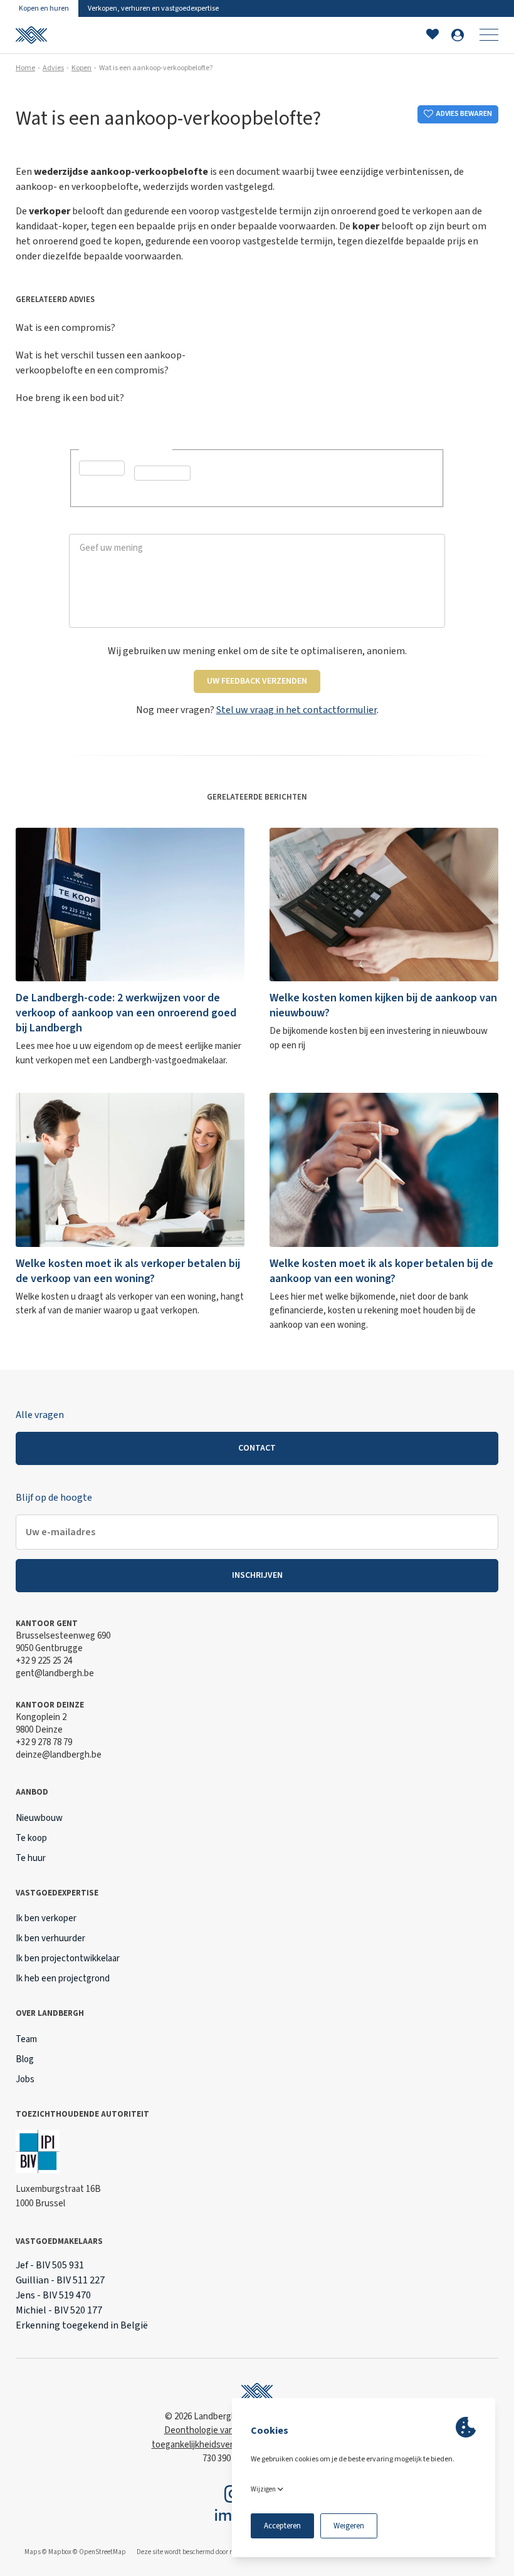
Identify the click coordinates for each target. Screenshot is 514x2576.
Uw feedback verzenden (257, 681)
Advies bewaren (464, 114)
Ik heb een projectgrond (63, 1979)
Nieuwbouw (39, 1818)
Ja (99, 488)
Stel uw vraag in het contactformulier (296, 710)
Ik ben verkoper (46, 1918)
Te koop (31, 1838)
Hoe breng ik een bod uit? (70, 398)
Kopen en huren (44, 8)
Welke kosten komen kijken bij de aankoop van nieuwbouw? (383, 1005)
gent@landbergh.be (55, 1673)
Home (25, 68)
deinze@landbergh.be (59, 1755)
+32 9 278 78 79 (44, 1742)
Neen (160, 493)
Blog (25, 2059)
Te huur (31, 1858)
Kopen (81, 68)
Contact (257, 1448)
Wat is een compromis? (66, 328)
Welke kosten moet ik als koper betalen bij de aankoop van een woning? (381, 1271)
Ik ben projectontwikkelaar (68, 1958)
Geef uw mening (103, 527)
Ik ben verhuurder (50, 1938)
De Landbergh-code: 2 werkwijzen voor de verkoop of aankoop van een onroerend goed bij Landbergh (126, 1013)
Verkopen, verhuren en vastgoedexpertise (153, 8)
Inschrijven (257, 1575)
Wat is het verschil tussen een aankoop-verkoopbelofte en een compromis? (101, 363)
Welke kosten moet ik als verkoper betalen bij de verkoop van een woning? (128, 1271)
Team (26, 2039)
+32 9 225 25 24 (44, 1661)
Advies (53, 68)
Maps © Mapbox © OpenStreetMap (75, 2552)
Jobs (25, 2079)
